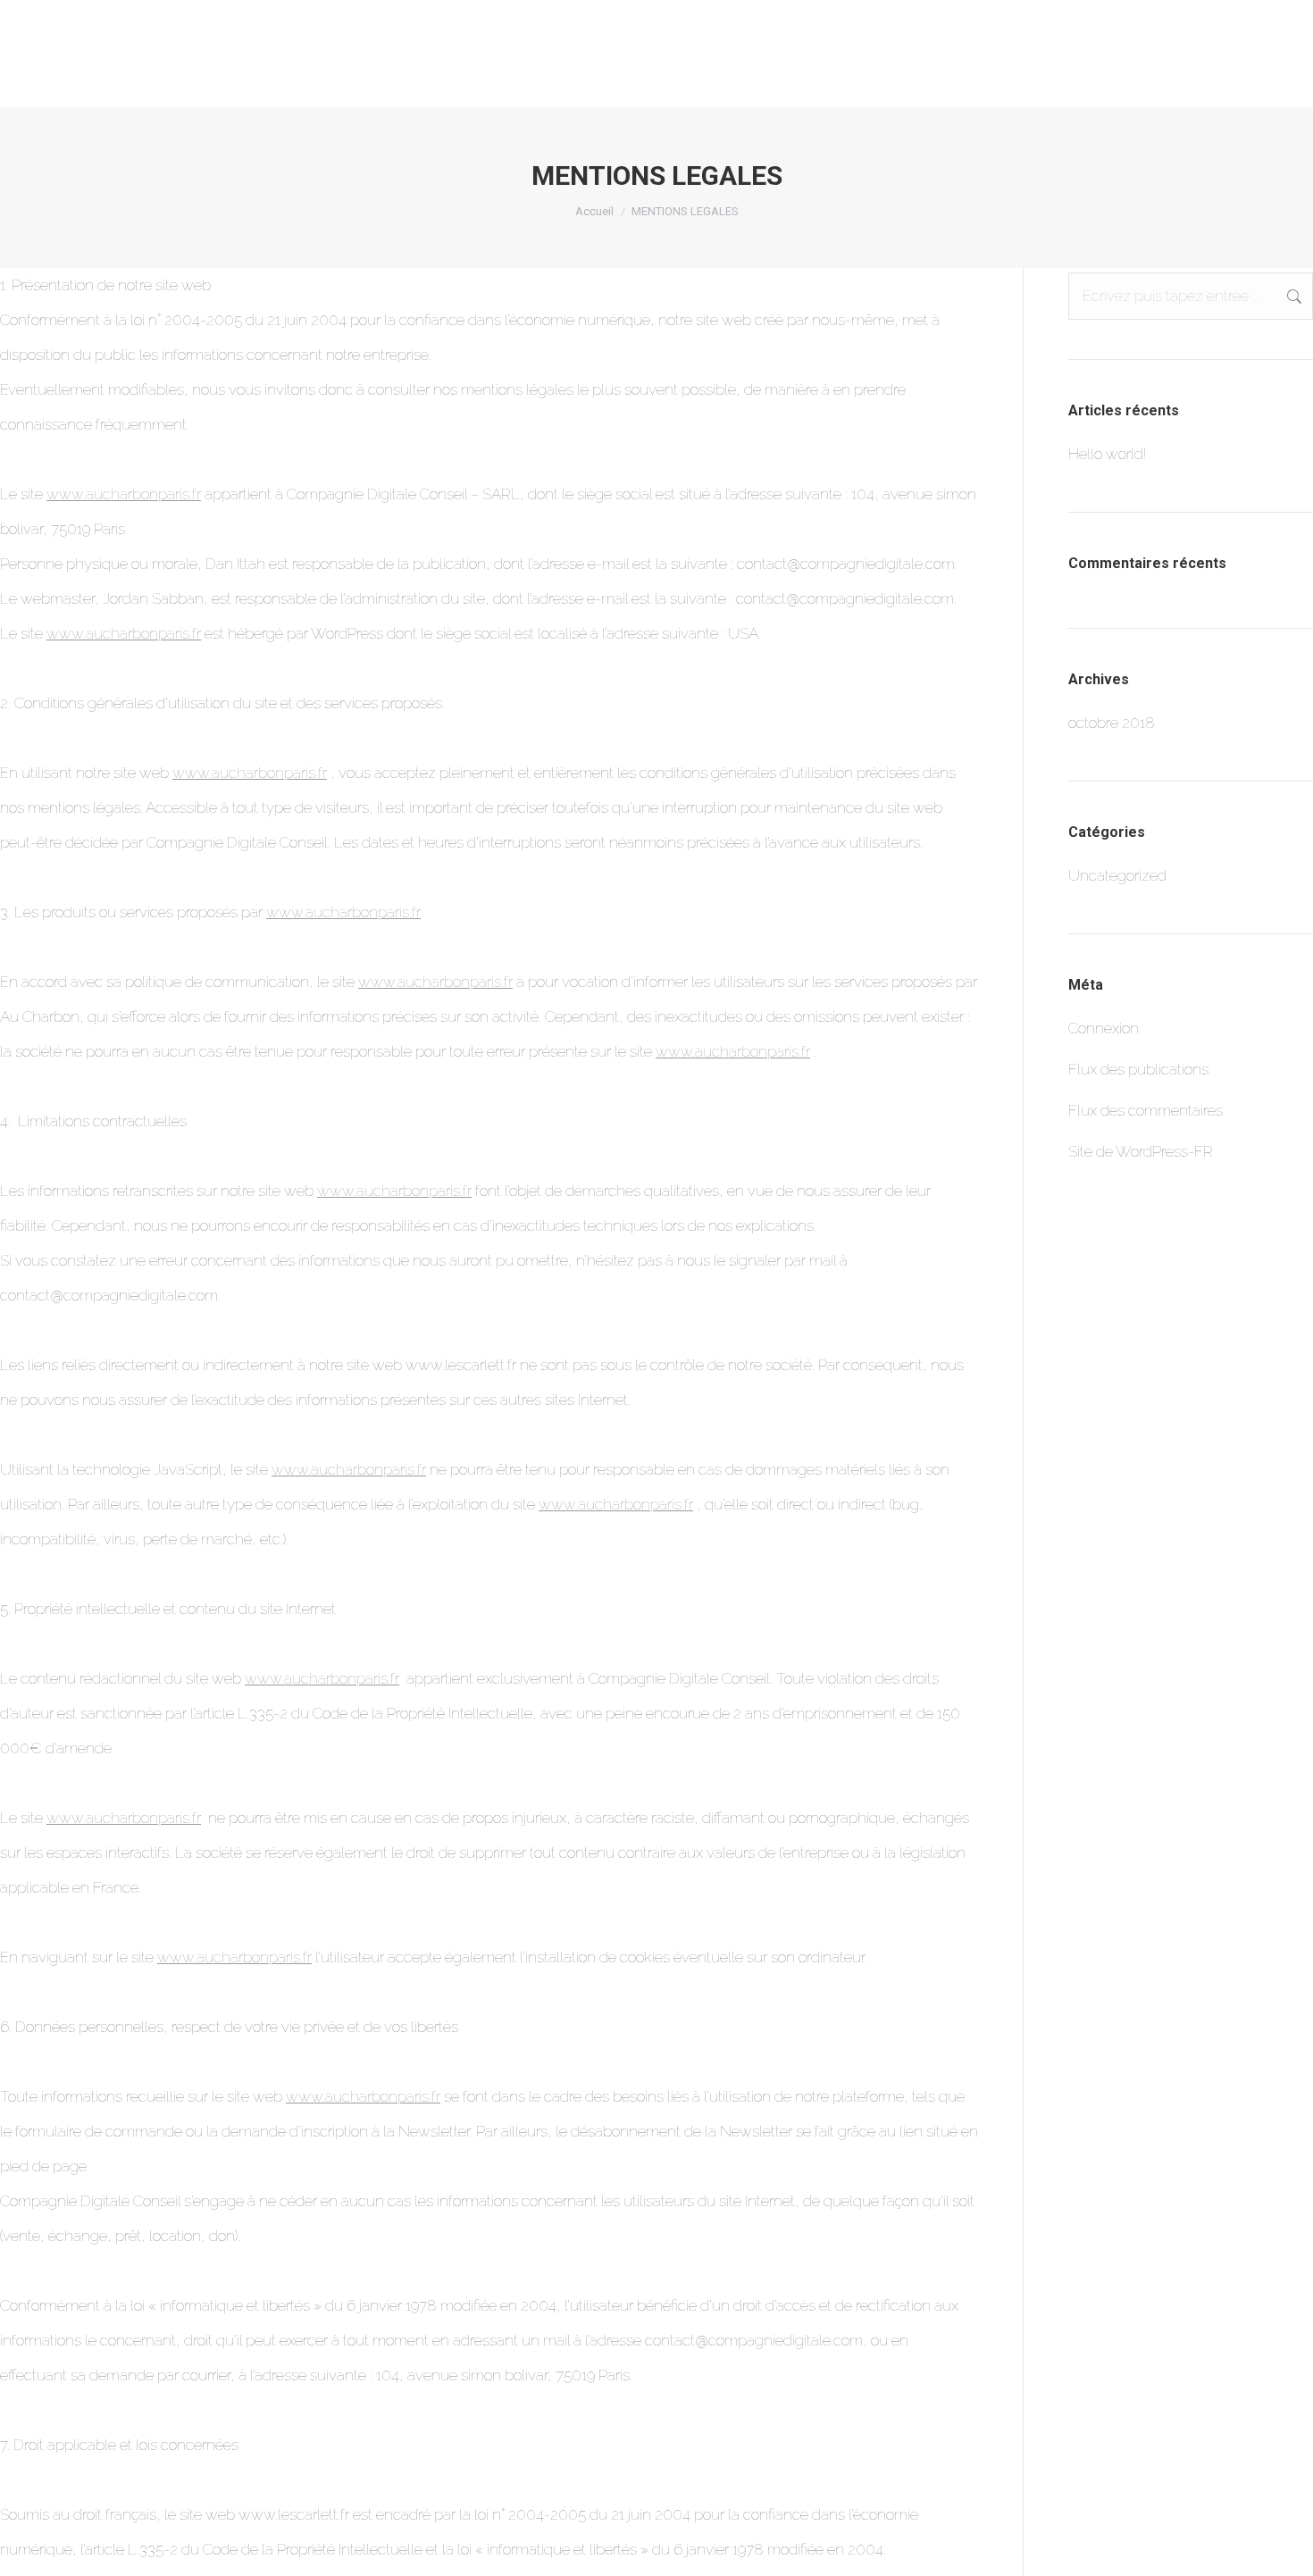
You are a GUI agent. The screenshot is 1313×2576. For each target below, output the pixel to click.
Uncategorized (1117, 875)
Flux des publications (1138, 1069)
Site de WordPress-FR (1141, 1151)
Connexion (1104, 1028)
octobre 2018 (1112, 723)
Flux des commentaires (1146, 1110)
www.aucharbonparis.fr (124, 494)
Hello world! (1107, 454)
